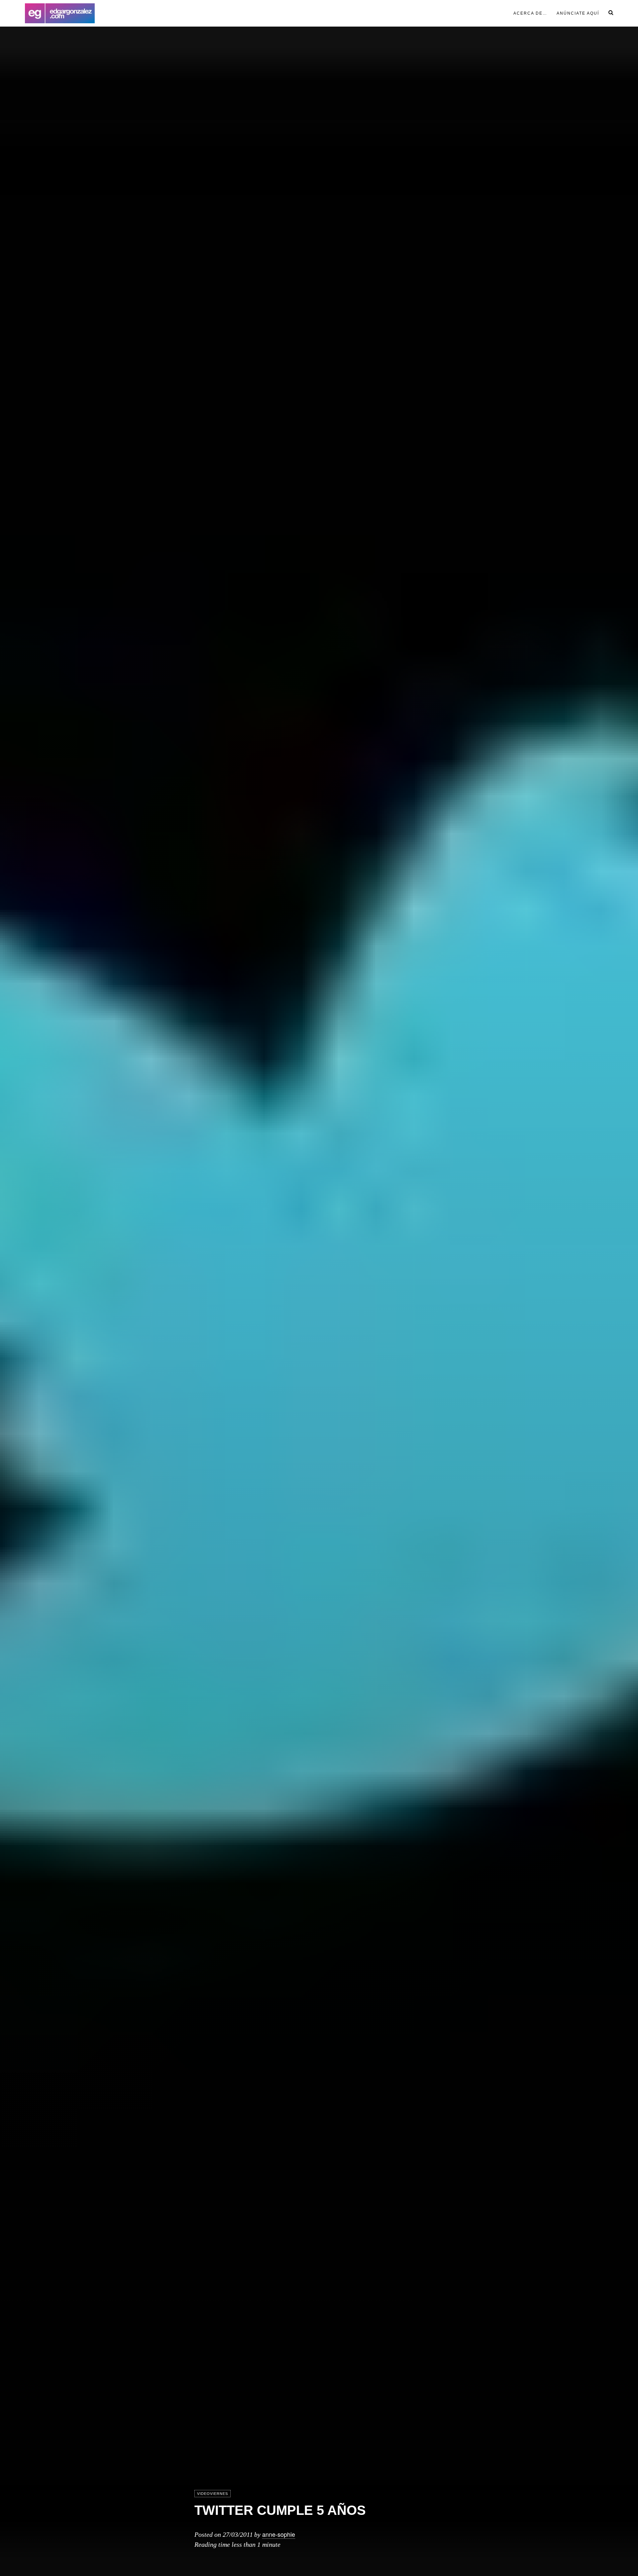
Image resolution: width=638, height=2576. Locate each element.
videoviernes (213, 2494)
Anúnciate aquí (578, 13)
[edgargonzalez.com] (60, 13)
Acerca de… (530, 13)
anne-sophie (279, 2534)
